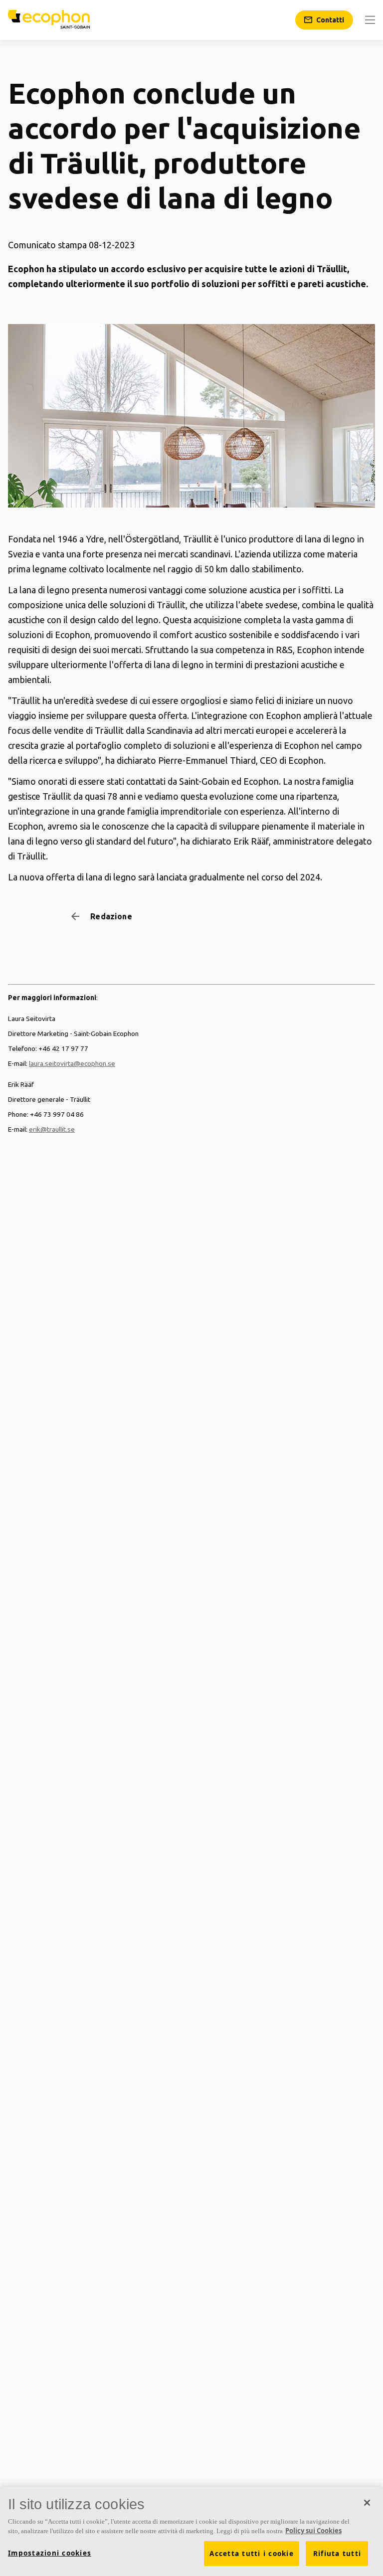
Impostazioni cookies (50, 2553)
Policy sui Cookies (313, 2531)
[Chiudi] (367, 2503)
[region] (191, 2531)
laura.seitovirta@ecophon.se (72, 1063)
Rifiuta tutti (337, 2554)
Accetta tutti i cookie (252, 2554)
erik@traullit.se (52, 1129)
